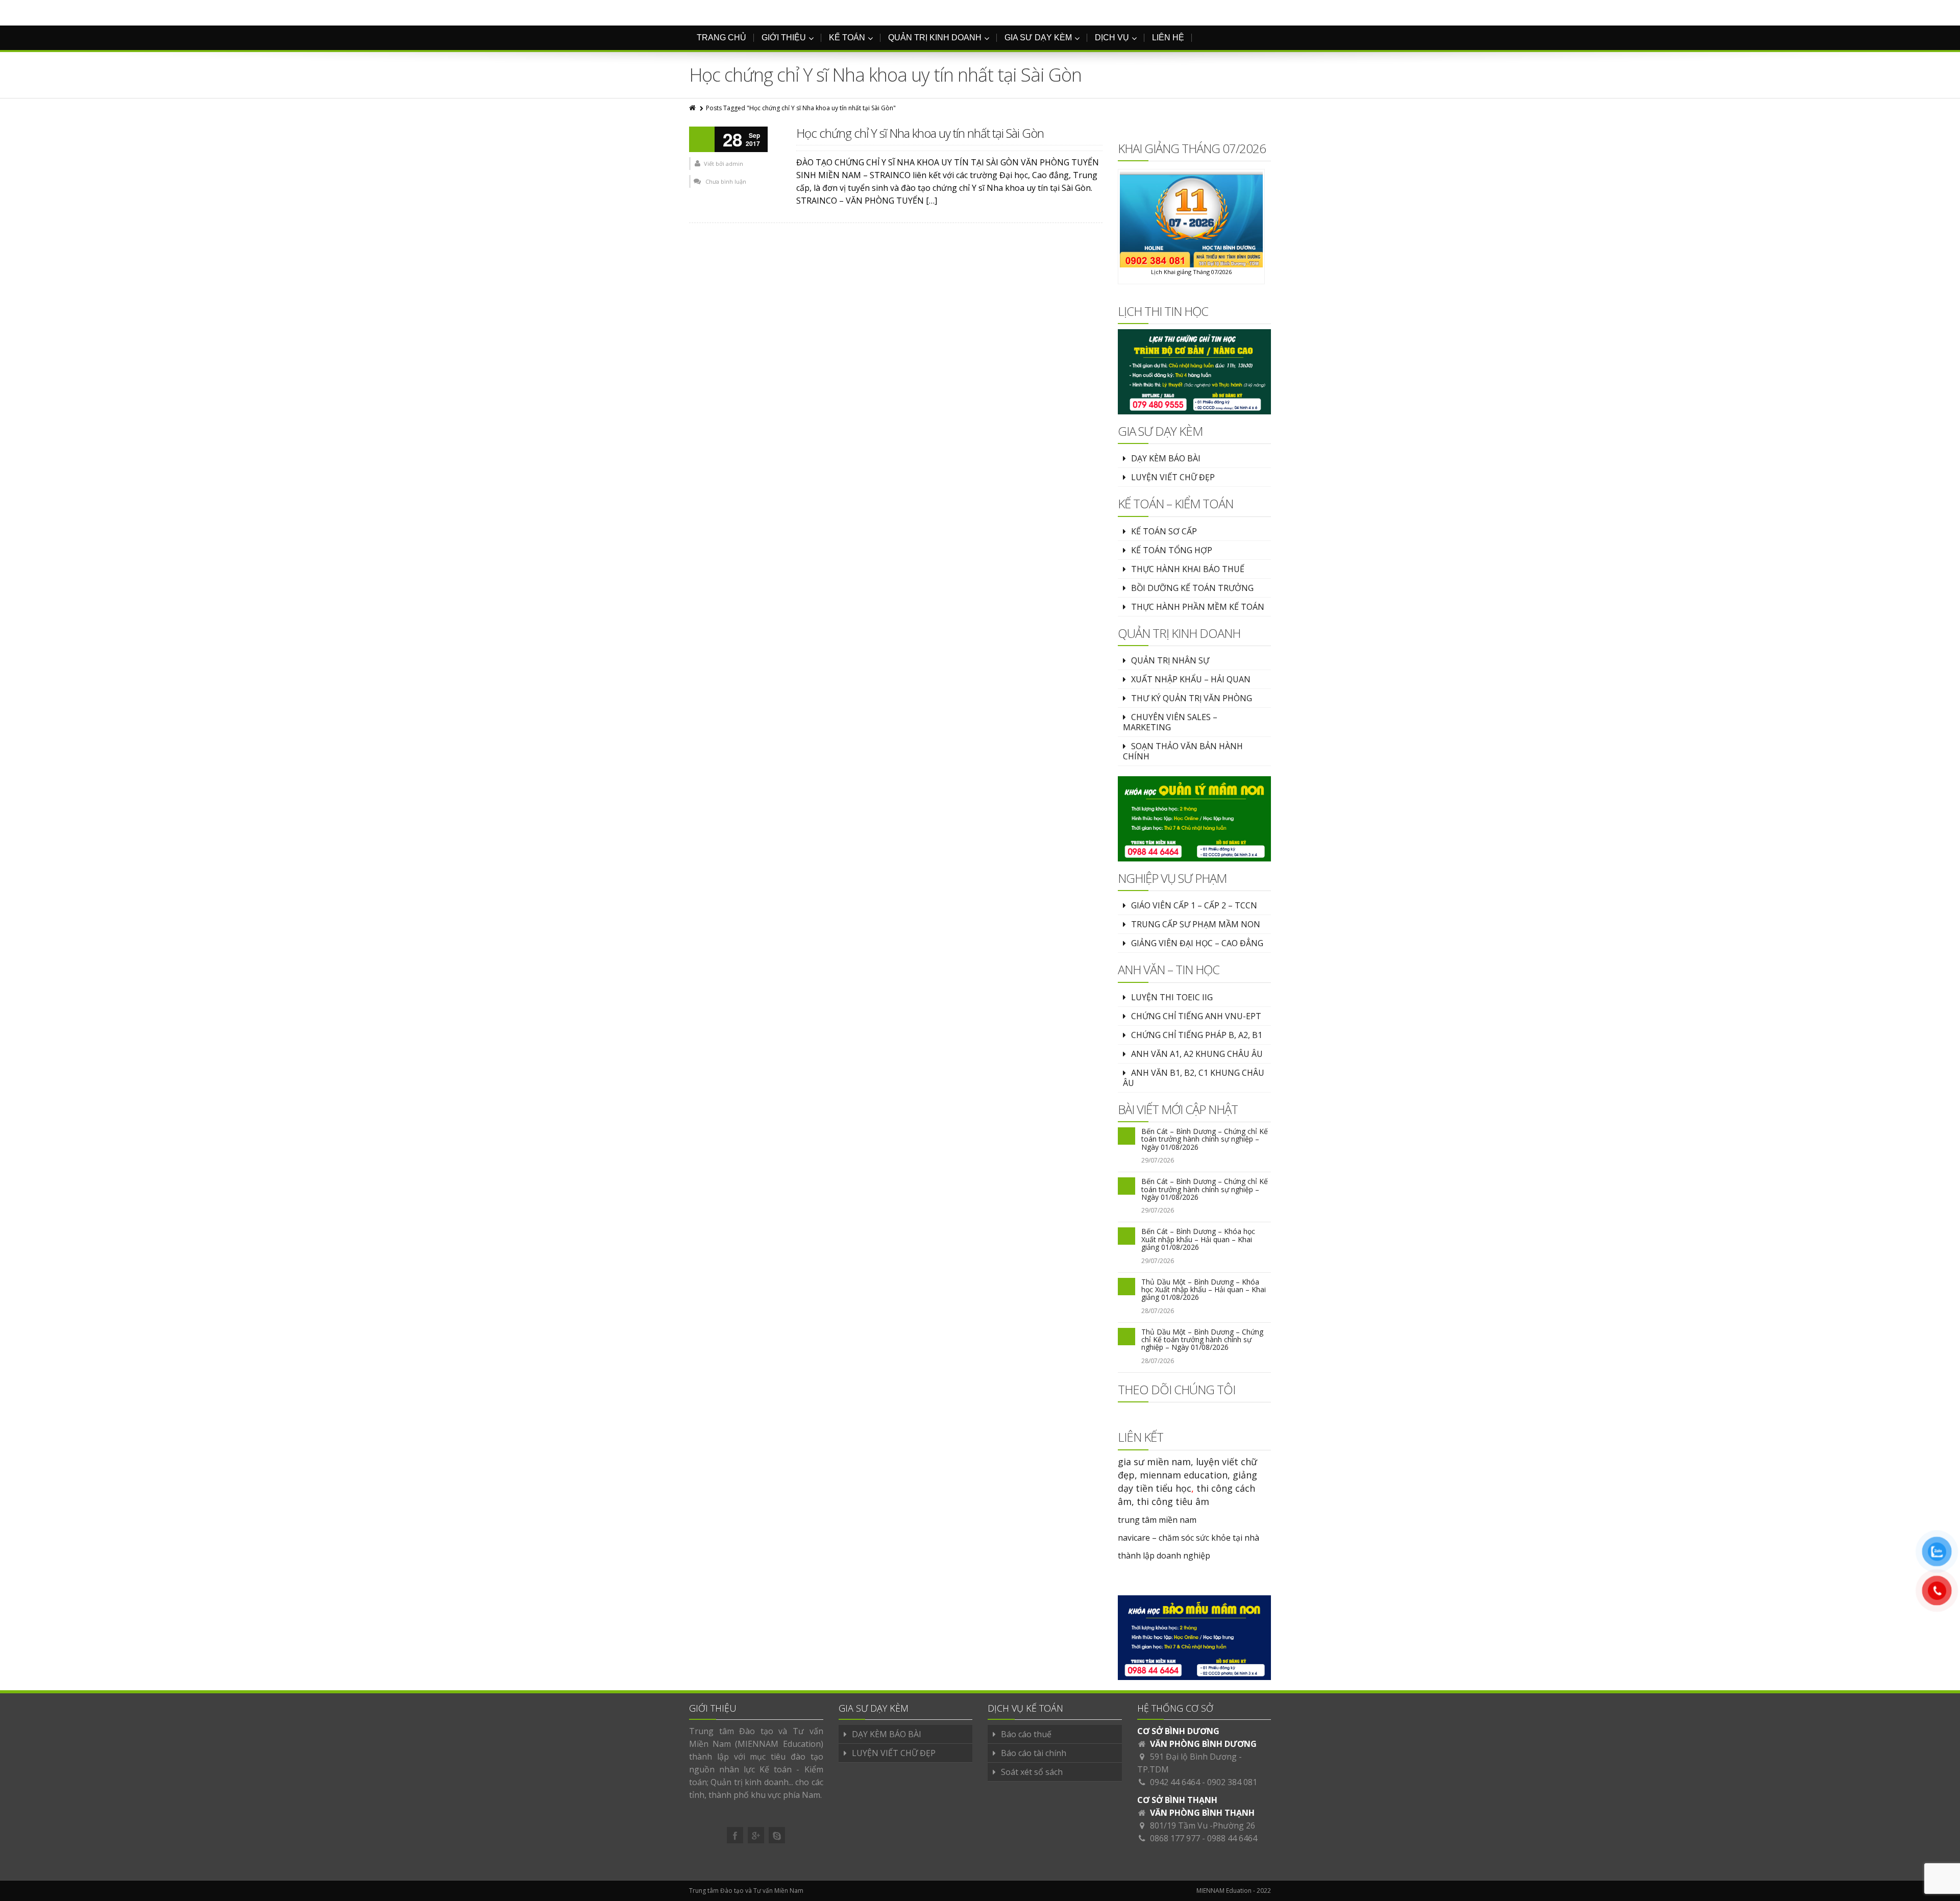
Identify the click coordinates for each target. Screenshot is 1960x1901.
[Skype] (777, 1835)
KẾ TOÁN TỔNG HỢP (1172, 550)
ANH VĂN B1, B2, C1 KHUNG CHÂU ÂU (1194, 1078)
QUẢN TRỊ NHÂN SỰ (1170, 660)
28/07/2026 (1158, 1311)
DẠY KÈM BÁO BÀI (1166, 458)
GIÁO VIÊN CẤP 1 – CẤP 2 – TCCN (1194, 905)
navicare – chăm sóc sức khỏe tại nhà (1189, 1538)
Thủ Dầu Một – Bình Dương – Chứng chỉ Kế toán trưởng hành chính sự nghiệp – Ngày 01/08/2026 (1202, 1340)
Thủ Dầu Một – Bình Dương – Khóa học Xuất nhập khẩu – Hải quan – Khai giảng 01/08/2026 (1204, 1290)
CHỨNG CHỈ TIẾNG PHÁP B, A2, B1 (1197, 1035)
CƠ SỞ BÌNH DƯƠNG (1178, 1731)
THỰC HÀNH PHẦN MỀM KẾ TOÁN (1198, 607)
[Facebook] (735, 1835)
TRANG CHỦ (721, 38)
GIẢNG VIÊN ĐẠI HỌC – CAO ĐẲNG (1197, 943)
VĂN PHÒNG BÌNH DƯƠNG (1203, 1744)
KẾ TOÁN (847, 38)
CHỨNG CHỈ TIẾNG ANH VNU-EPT (1196, 1016)
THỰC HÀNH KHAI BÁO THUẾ (1188, 569)
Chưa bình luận (726, 181)
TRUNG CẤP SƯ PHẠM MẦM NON (1196, 924)
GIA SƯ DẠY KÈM (1038, 38)
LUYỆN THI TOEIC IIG (1172, 997)
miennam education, (1185, 1475)
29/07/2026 (1158, 1160)
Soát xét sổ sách (1032, 1772)
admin (734, 164)
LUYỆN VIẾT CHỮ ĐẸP (1173, 477)
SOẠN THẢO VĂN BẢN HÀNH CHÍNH (1183, 751)
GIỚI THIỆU (784, 38)
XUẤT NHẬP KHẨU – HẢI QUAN (1191, 679)
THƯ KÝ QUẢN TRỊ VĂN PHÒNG (1192, 698)
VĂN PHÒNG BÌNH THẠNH (1202, 1813)
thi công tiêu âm (1173, 1501)
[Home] (693, 108)
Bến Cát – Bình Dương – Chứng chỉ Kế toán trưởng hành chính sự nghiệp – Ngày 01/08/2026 (1205, 1139)
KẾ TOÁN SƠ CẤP (1164, 531)
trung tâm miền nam (1157, 1520)
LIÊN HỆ (1168, 38)
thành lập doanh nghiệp (1164, 1556)
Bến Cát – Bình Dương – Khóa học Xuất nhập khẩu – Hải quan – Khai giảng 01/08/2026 (1198, 1239)
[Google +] (756, 1835)
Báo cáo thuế (1026, 1734)
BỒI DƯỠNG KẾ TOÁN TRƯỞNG (1192, 588)
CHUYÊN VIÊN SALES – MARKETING (1170, 722)
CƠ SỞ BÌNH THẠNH (1177, 1800)
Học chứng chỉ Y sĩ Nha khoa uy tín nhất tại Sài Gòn (920, 133)
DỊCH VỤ (1112, 38)
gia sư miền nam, (1157, 1462)
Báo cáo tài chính (1034, 1753)
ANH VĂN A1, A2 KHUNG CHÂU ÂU (1197, 1054)
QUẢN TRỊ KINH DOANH (935, 38)
